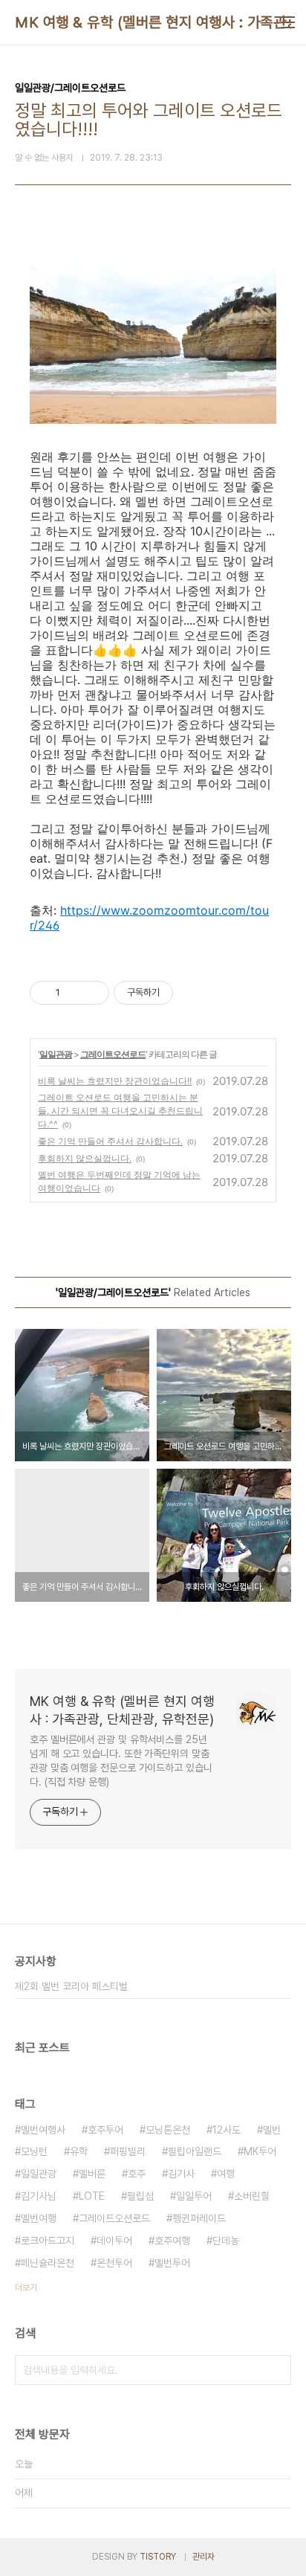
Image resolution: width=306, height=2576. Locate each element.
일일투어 (194, 2196)
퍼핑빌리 (128, 2151)
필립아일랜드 (195, 2151)
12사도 (227, 2130)
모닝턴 (34, 2151)
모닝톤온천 (168, 2130)
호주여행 (172, 2241)
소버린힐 (252, 2196)
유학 (79, 2151)
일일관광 (56, 1054)
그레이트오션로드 (113, 1054)
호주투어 (105, 2130)
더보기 (26, 2287)
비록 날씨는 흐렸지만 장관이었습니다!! (115, 1081)
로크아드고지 (48, 2241)
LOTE (92, 2196)
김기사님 (39, 2196)
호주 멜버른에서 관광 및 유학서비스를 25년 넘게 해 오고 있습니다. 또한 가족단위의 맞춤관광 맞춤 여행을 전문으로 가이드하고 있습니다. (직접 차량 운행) (121, 1761)
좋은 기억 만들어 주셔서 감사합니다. (110, 1141)
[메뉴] (288, 22)
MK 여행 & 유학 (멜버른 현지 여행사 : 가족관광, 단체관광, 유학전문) (122, 1710)
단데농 (226, 2241)
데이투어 (114, 2241)
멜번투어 (172, 2263)
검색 (276, 2370)
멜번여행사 (43, 2130)
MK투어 (260, 2151)
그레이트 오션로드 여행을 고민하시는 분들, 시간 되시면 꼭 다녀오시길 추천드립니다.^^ (120, 1111)
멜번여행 (39, 2218)
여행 (226, 2174)
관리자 (204, 2557)
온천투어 (114, 2263)
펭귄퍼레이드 (199, 2218)
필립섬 (140, 2196)
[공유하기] (74, 993)
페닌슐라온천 (48, 2263)
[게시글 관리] (92, 993)
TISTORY (158, 2557)
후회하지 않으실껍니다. (85, 1158)
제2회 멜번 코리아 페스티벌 (71, 1986)
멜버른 (92, 2174)
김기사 (181, 2174)
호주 (137, 2174)
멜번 (272, 2130)
